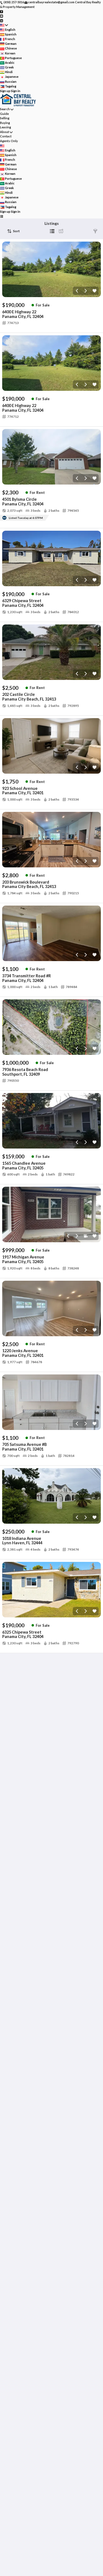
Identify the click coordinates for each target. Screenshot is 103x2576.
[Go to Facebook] (2, 11)
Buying (5, 123)
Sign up (5, 91)
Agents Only (9, 141)
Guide (4, 114)
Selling (5, 118)
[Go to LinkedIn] (2, 20)
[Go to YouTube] (2, 16)
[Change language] (4, 25)
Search (5, 109)
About (5, 132)
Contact (6, 136)
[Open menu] (2, 216)
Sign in (16, 91)
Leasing (5, 127)
